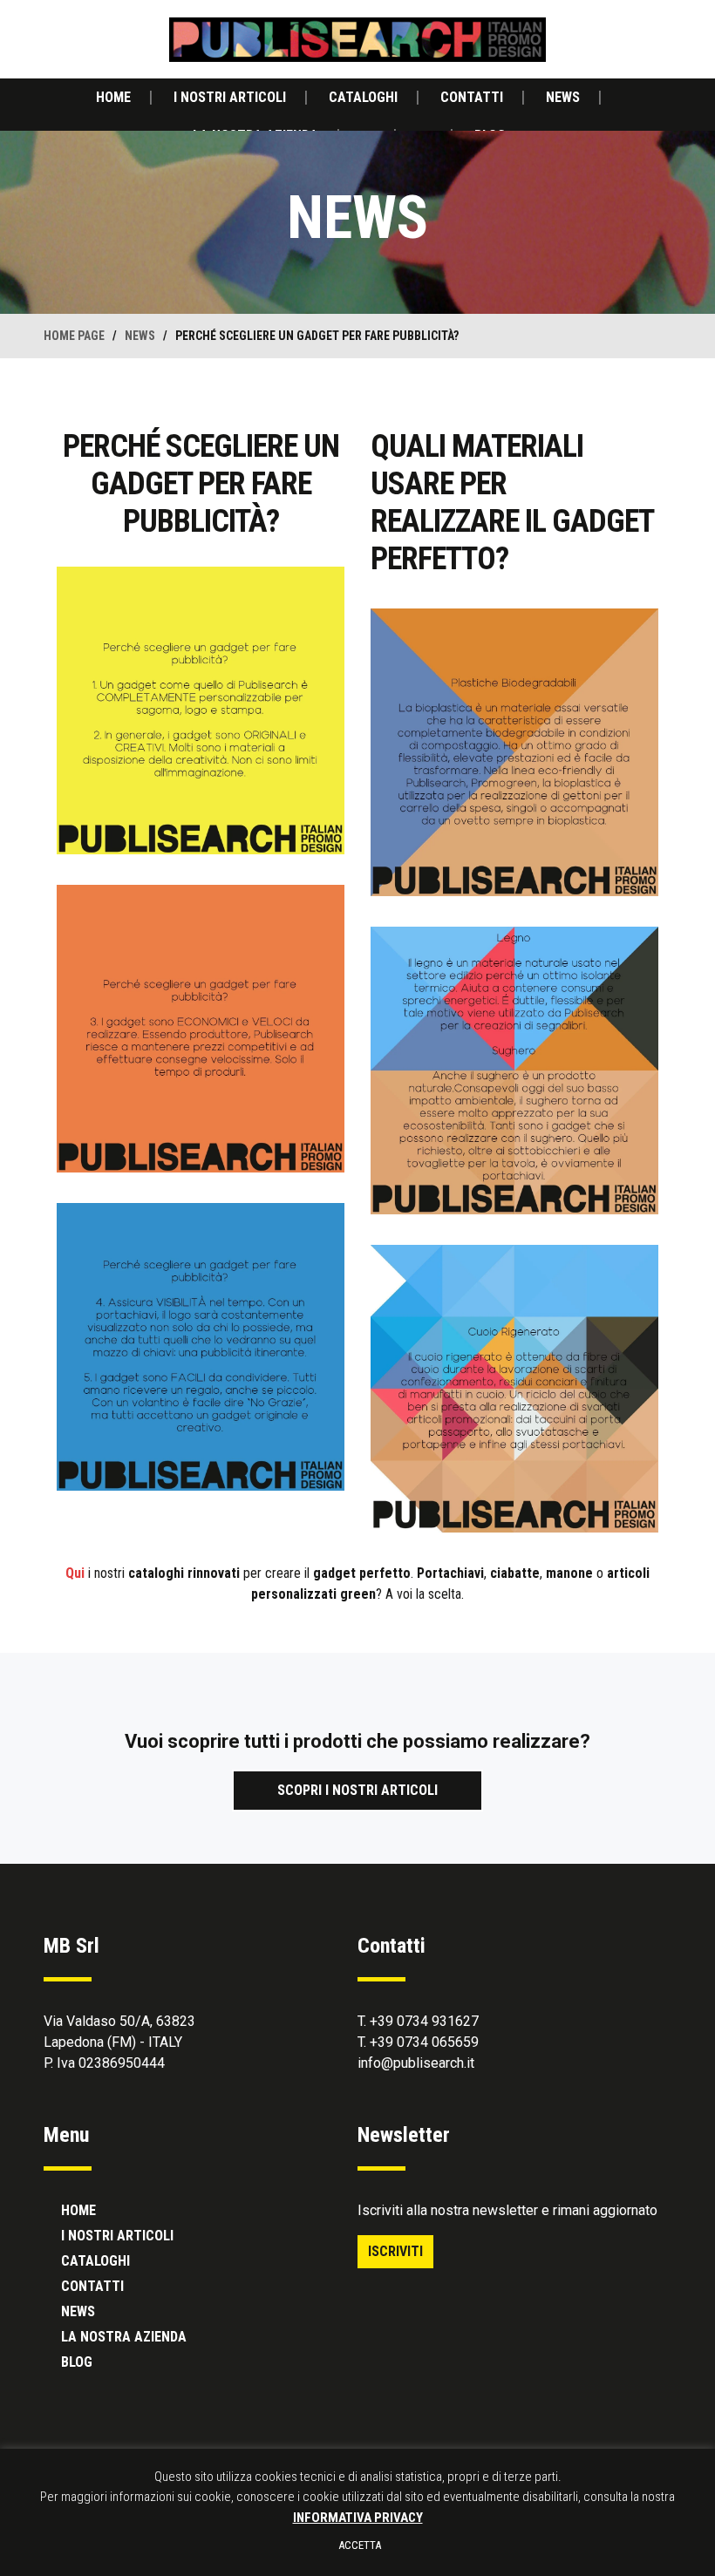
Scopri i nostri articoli (357, 1790)
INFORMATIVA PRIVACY (358, 2518)
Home (113, 97)
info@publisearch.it (416, 2063)
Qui (75, 1573)
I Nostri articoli (230, 97)
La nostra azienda (124, 2337)
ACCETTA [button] (360, 2545)
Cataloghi (363, 97)
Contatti (472, 97)
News (563, 97)
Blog (77, 2362)
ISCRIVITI (395, 2251)
